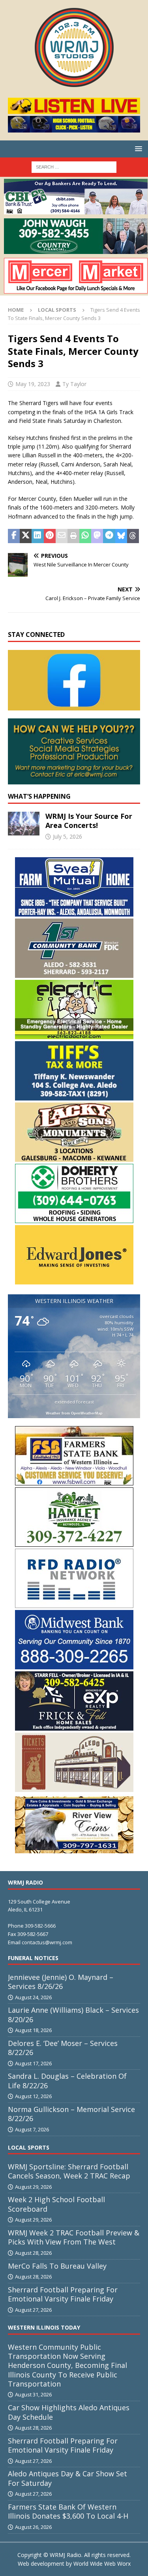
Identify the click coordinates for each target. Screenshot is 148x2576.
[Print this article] (73, 536)
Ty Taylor (74, 384)
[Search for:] (74, 166)
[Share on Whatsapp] (85, 536)
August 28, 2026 (33, 2253)
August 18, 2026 (33, 2030)
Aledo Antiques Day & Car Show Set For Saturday (67, 2478)
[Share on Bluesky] (121, 536)
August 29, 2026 (33, 2187)
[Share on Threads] (133, 536)
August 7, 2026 (32, 2129)
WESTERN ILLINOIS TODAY (44, 2327)
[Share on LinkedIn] (37, 536)
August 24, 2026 (33, 1997)
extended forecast (74, 1402)
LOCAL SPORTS (29, 2147)
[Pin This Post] (50, 536)
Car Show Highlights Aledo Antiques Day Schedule (69, 2412)
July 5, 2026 (67, 836)
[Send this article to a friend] (62, 536)
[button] (137, 149)
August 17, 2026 (33, 2063)
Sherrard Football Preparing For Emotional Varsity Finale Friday (63, 2294)
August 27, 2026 (33, 2310)
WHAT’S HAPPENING (39, 796)
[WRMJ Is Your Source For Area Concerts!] (24, 824)
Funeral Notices (33, 1958)
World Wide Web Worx (102, 2564)
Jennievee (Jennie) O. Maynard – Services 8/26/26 (61, 1982)
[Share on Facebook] (14, 536)
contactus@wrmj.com (47, 1942)
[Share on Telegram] (109, 536)
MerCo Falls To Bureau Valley (57, 2266)
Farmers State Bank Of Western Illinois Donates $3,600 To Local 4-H (68, 2511)
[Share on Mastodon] (97, 536)
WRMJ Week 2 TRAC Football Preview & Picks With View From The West (74, 2237)
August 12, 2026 (33, 2096)
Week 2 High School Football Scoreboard (56, 2204)
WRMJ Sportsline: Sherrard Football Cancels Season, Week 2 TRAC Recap (69, 2171)
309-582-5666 (40, 1926)
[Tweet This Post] (26, 536)
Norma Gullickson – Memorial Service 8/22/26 (71, 2114)
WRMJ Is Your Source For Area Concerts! (89, 821)
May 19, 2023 (33, 384)
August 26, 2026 (33, 2527)
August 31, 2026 (33, 2394)
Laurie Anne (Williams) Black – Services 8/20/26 (73, 2014)
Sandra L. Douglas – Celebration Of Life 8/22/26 (67, 2081)
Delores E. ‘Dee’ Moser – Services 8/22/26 (63, 2048)
